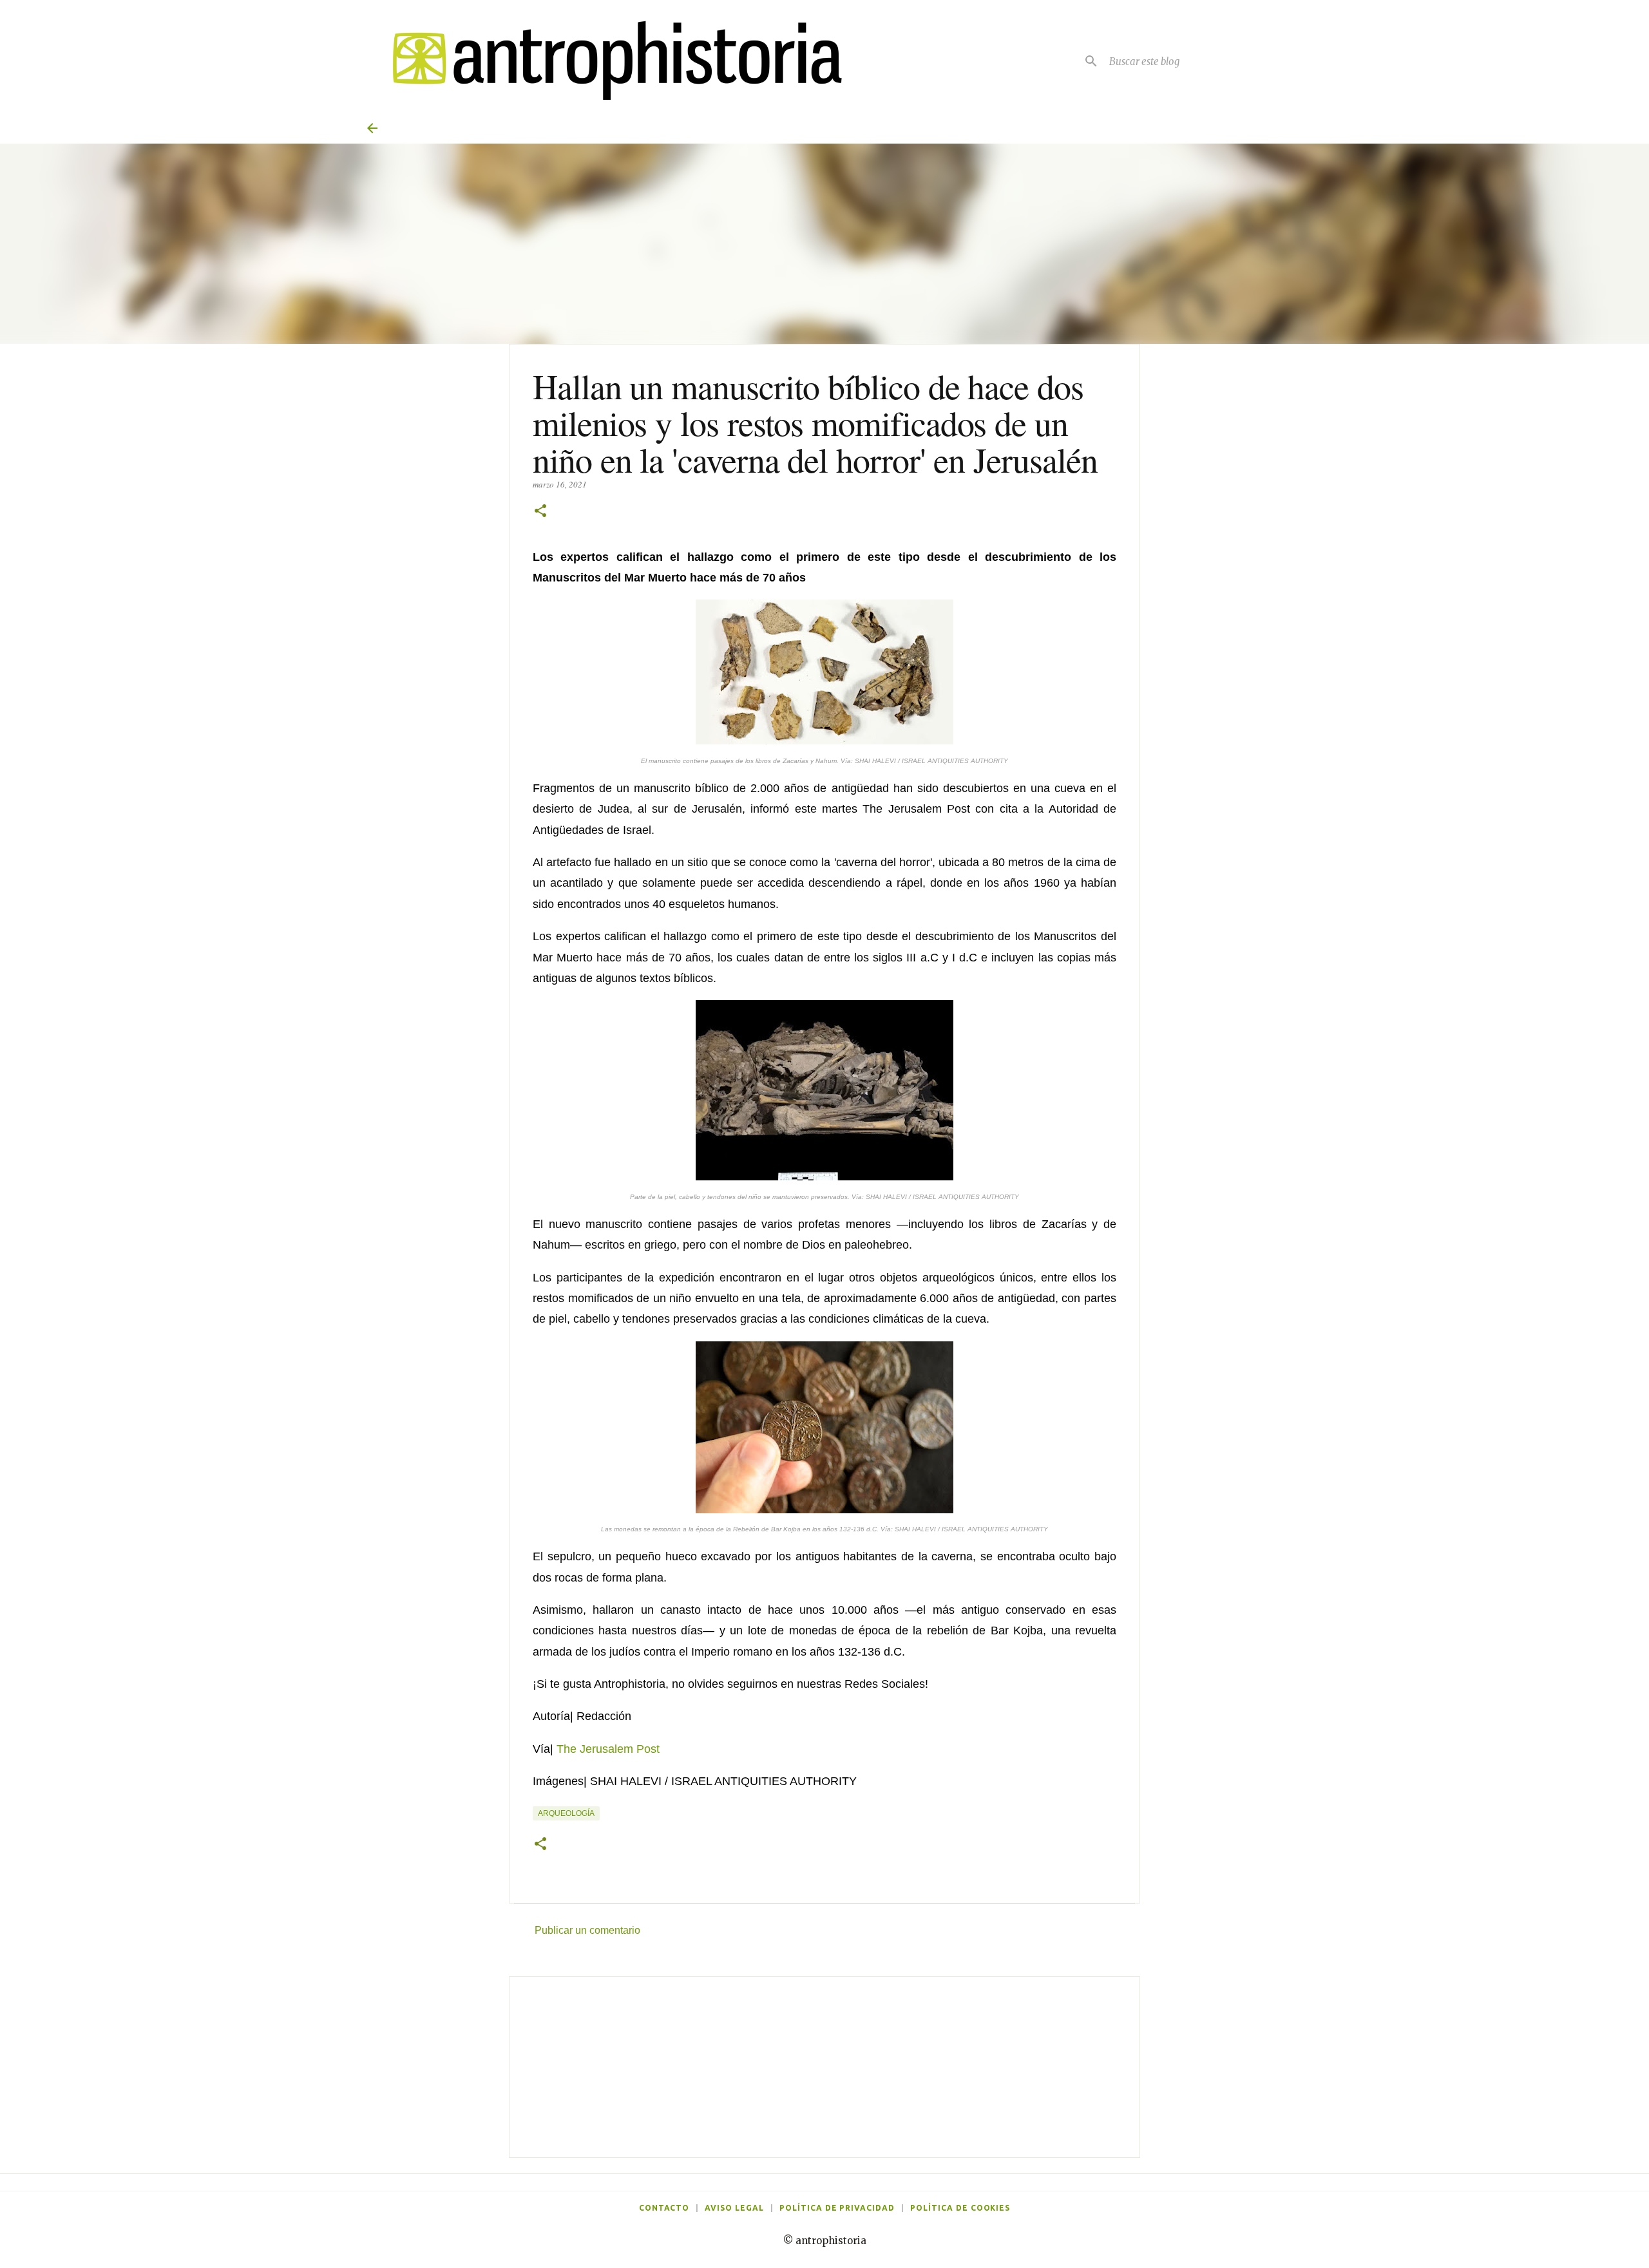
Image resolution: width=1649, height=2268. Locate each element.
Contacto (664, 2208)
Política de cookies (960, 2208)
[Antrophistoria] (609, 61)
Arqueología (566, 1813)
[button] (540, 512)
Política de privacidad (837, 2208)
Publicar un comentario (587, 1930)
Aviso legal (734, 2208)
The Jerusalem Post (608, 1749)
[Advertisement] (824, 2067)
